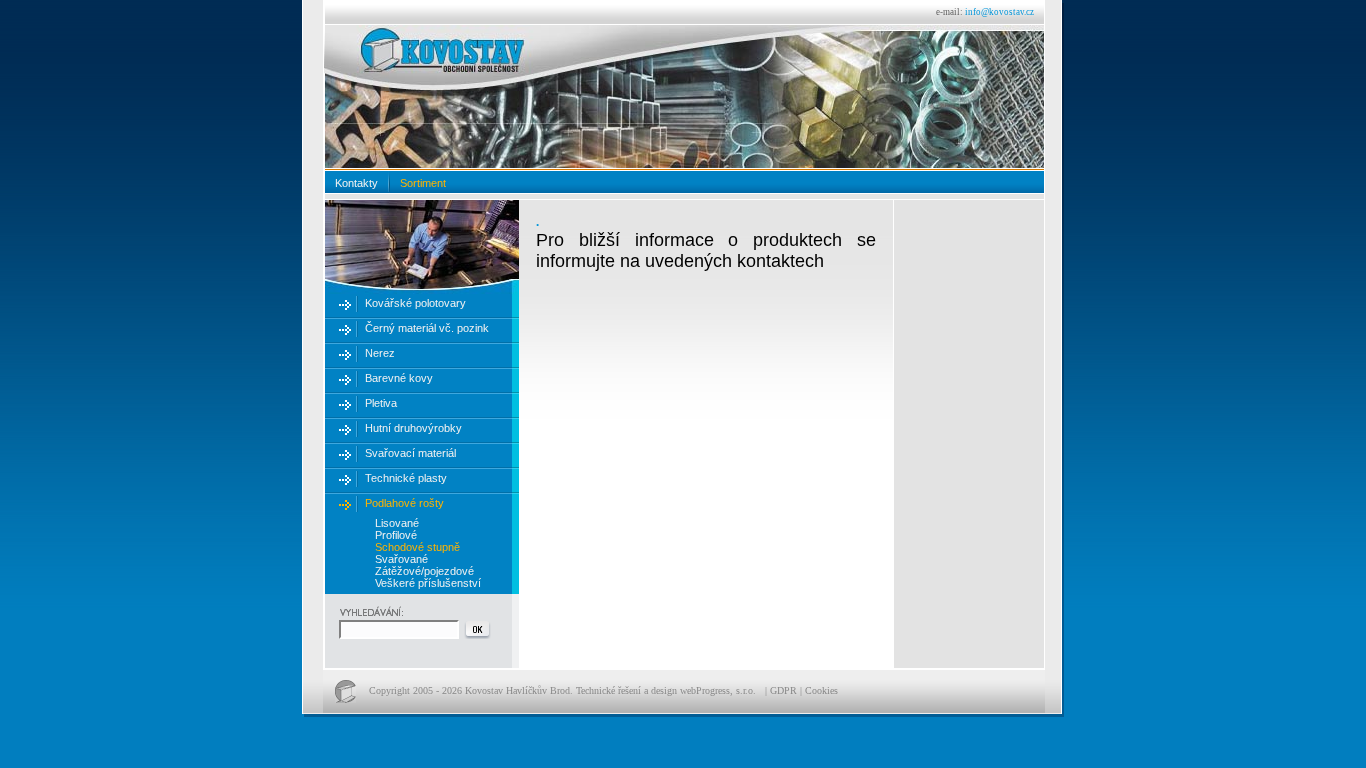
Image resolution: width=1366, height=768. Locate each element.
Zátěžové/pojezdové (424, 571)
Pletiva (381, 403)
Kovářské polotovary (415, 303)
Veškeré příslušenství (428, 583)
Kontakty (356, 183)
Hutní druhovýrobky (413, 428)
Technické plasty (406, 478)
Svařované (401, 559)
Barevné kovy (399, 378)
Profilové (396, 535)
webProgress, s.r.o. (718, 690)
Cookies (821, 690)
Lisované (397, 523)
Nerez (380, 353)
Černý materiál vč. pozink (427, 328)
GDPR (783, 690)
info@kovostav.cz (999, 12)
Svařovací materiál (410, 453)
